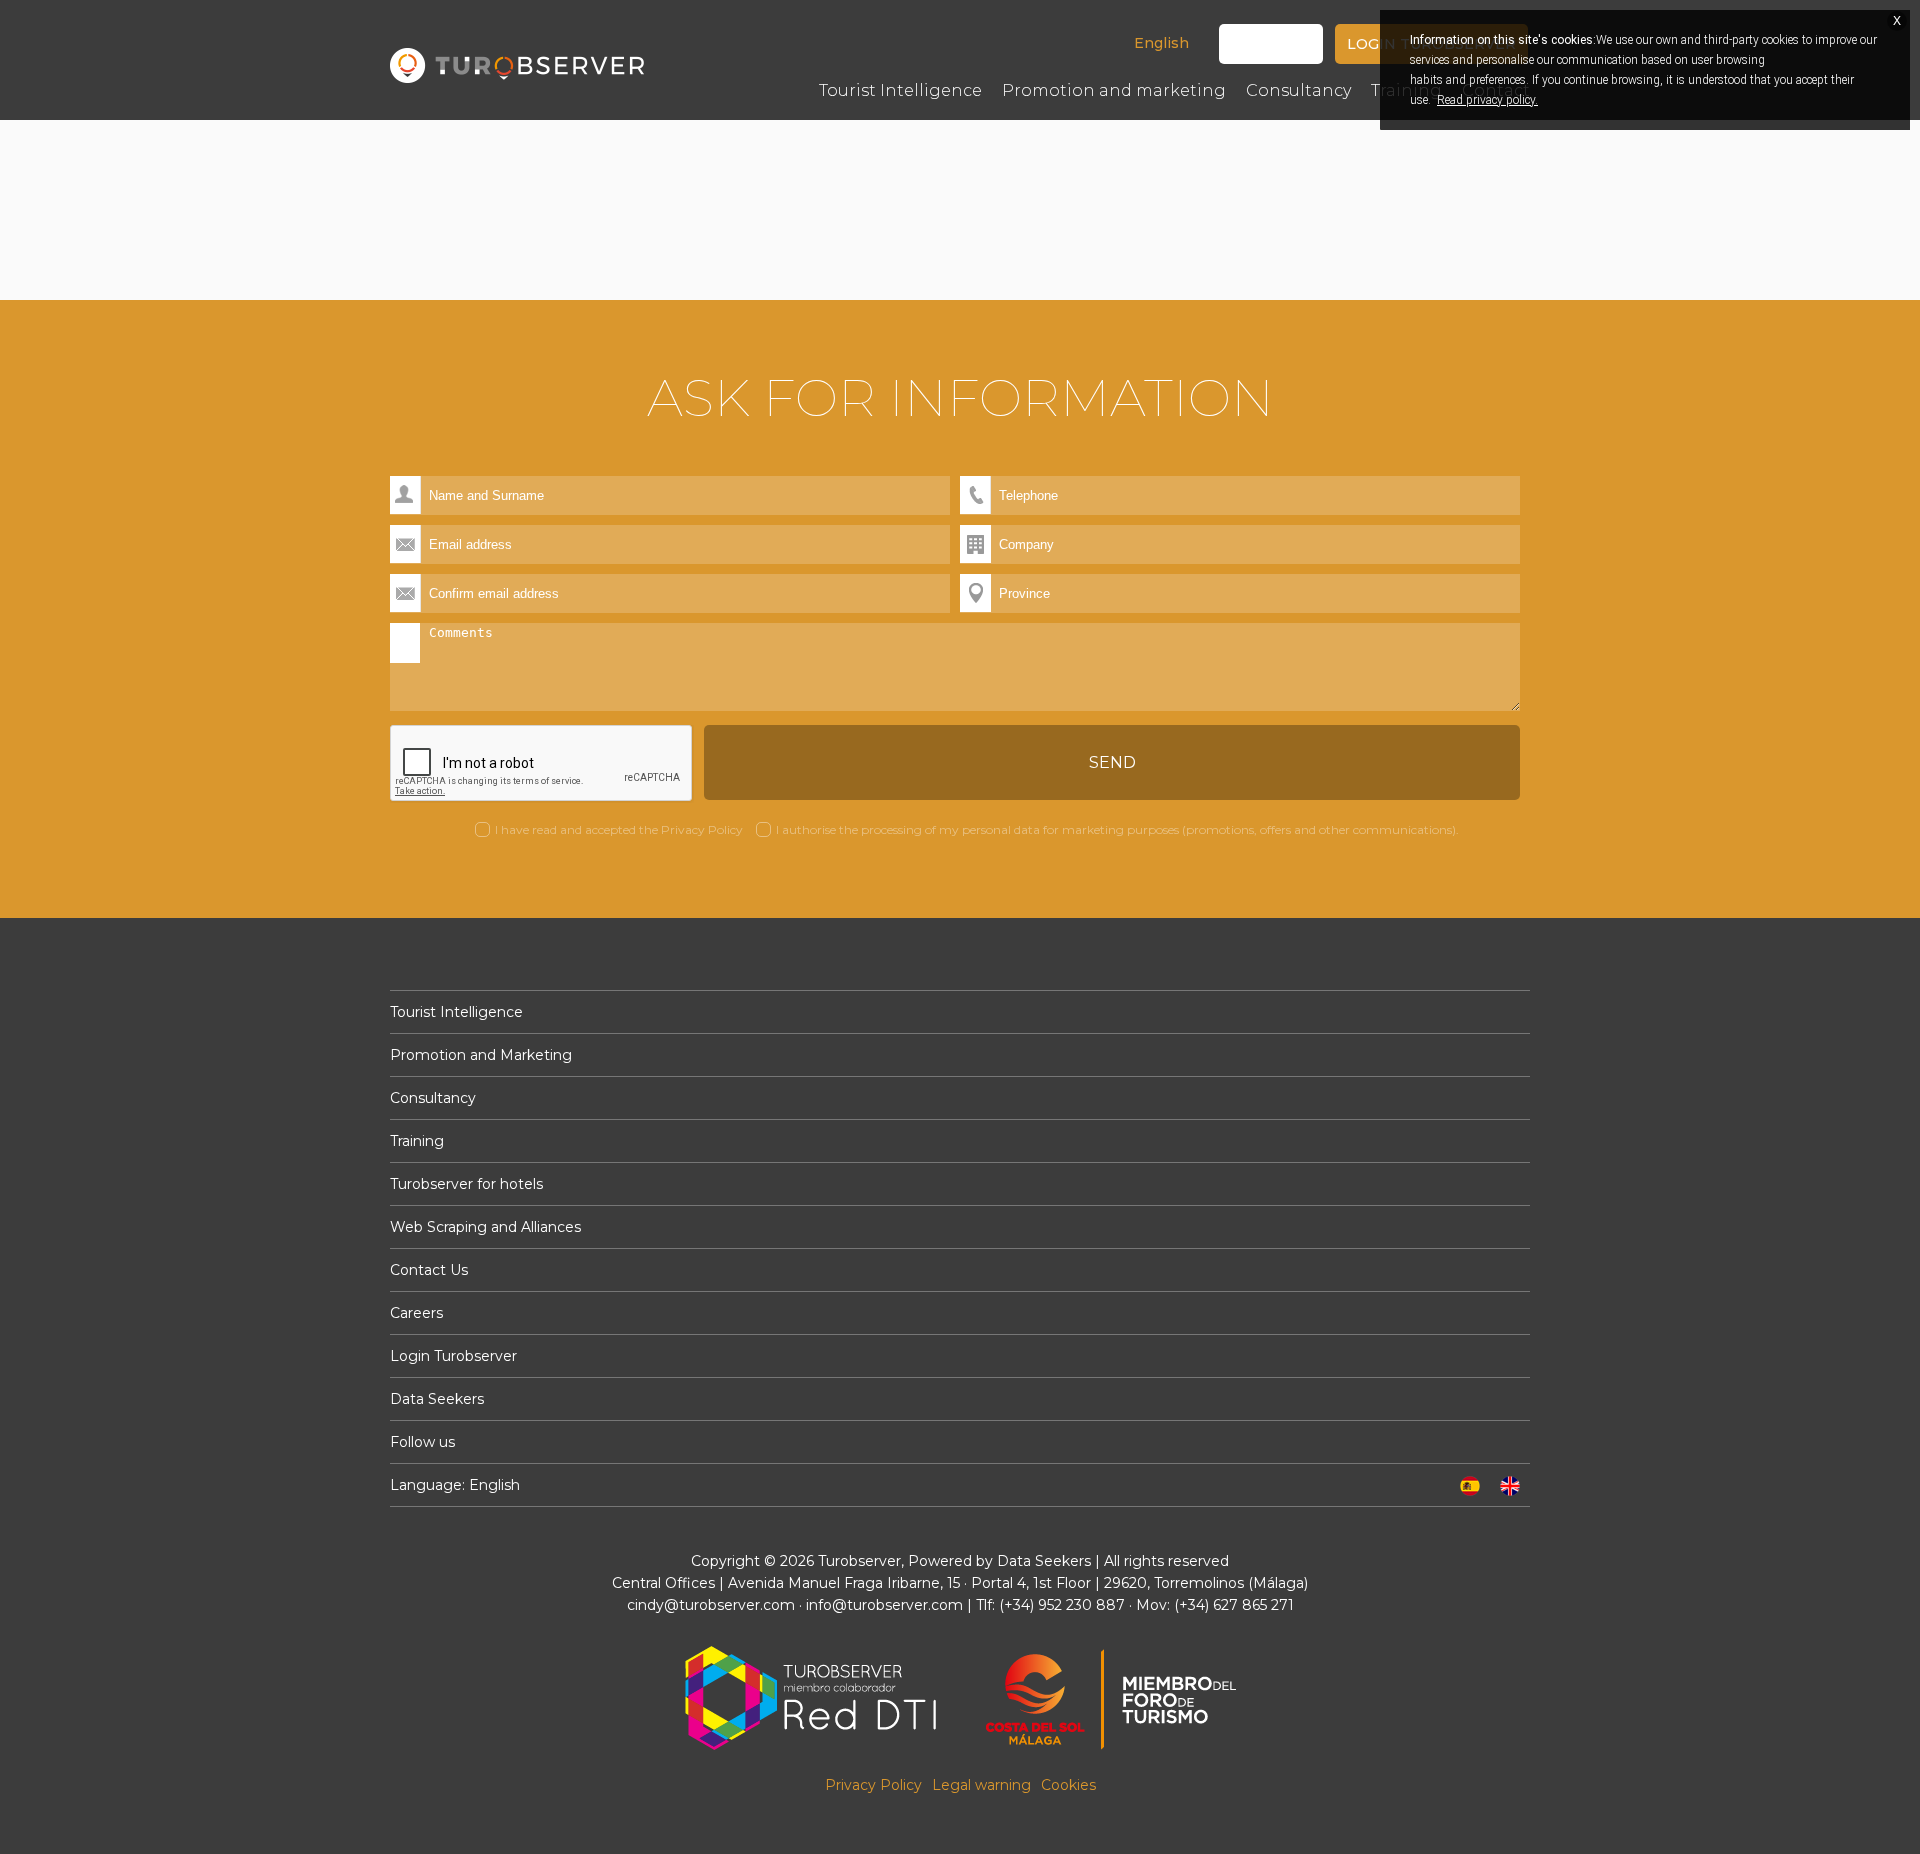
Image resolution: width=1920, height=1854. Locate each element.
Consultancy (433, 1098)
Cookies (1068, 1785)
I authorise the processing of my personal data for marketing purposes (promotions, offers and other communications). (1117, 829)
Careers (416, 1313)
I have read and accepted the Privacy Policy (619, 829)
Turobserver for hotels (466, 1184)
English (1161, 43)
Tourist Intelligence (456, 1012)
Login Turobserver (453, 1356)
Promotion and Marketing (481, 1055)
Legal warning (981, 1785)
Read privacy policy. (1487, 100)
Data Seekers (437, 1399)
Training (417, 1141)
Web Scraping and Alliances (485, 1227)
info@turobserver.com (884, 1605)
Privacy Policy (873, 1785)
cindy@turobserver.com (711, 1605)
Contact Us (429, 1270)
